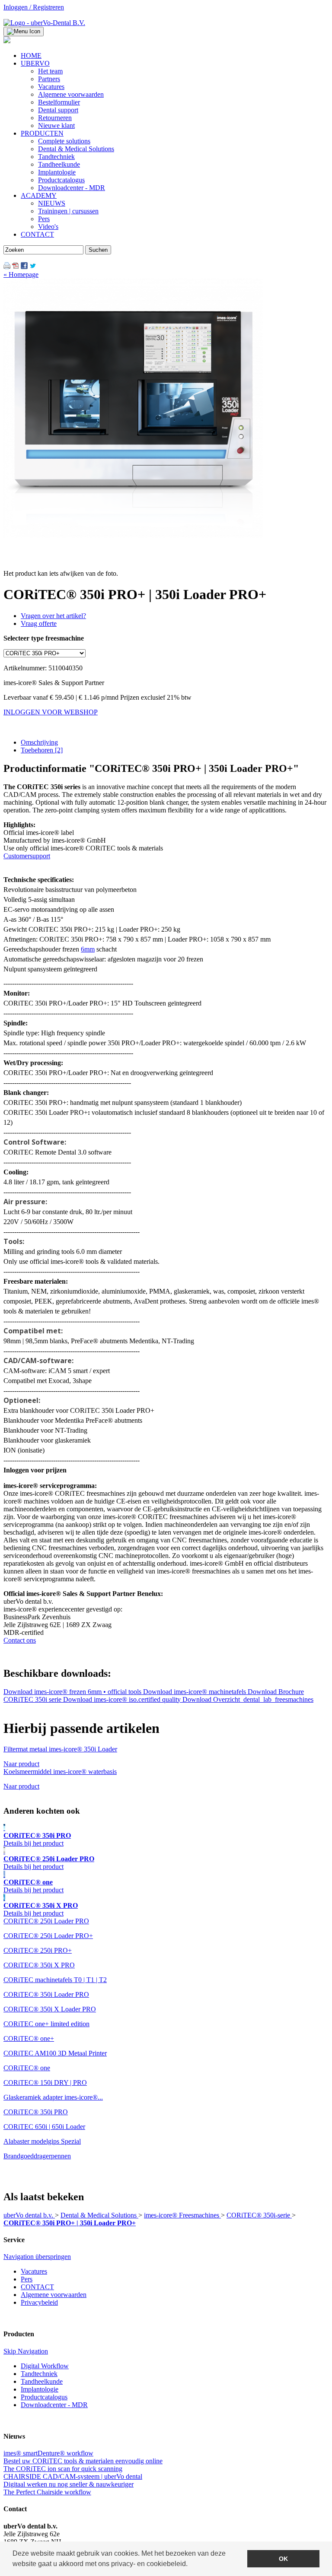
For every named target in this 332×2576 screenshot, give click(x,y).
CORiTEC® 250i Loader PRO (46, 1921)
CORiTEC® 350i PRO (36, 2112)
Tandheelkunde (42, 2381)
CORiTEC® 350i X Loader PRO (50, 2009)
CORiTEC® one (27, 2068)
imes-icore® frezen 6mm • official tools (73, 1692)
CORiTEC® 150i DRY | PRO (45, 2083)
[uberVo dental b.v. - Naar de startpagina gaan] (44, 23)
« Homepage (21, 274)
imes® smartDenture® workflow (48, 2453)
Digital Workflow (45, 2366)
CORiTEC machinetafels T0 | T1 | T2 (55, 1980)
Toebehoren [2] (42, 750)
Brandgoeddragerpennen (37, 2156)
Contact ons (20, 1640)
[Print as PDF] (16, 267)
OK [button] (283, 2559)
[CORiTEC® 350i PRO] (4, 1828)
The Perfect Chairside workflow (47, 2492)
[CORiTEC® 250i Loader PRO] (4, 1851)
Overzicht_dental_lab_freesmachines (248, 1699)
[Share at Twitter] (33, 267)
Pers (27, 2279)
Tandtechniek (39, 2374)
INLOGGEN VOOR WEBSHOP (51, 712)
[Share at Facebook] (24, 267)
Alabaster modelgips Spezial (42, 2141)
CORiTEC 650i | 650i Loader (44, 2127)
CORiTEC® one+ (29, 2038)
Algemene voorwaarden (54, 2295)
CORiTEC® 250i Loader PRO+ (48, 1936)
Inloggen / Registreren (34, 7)
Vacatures (34, 2271)
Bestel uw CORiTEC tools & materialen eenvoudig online (83, 2461)
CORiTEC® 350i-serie (259, 2215)
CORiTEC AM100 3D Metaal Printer (55, 2053)
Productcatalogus (44, 2397)
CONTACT (37, 2287)
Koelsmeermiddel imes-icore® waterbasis (60, 1772)
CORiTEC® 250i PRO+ (38, 1950)
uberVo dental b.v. (29, 2215)
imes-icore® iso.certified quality (123, 1699)
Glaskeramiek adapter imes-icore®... (53, 2097)
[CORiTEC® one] (4, 1874)
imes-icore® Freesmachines (182, 2215)
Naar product (21, 1764)
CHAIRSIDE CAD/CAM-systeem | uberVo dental (73, 2476)
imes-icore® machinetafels (195, 1692)
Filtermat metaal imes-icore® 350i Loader (60, 1749)
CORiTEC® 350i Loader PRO (46, 1994)
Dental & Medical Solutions (99, 2215)
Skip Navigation (26, 2351)
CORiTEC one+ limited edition (46, 2024)
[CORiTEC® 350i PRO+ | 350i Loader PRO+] (133, 535)
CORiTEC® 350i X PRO (39, 1965)
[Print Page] (7, 267)
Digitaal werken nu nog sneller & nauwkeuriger (69, 2484)
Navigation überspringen (37, 2257)
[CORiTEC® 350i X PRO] (4, 1898)
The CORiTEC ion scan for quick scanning (63, 2469)
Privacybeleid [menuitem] (39, 2302)
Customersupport (27, 856)
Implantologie (40, 2389)
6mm (88, 949)
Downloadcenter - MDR (54, 2405)
